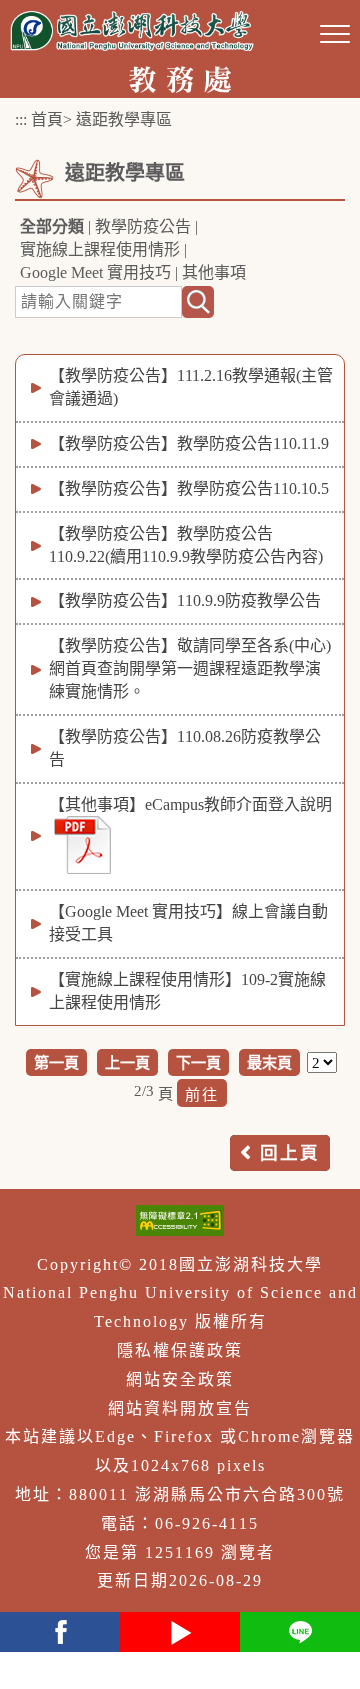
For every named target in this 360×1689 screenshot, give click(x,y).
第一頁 (56, 1062)
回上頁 (290, 1153)
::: (21, 119)
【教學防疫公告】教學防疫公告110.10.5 (189, 488)
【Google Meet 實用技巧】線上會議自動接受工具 (188, 923)
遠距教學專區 (124, 119)
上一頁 (127, 1062)
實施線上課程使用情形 (100, 249)
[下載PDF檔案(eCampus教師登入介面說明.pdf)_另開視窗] (82, 845)
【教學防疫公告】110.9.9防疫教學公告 (185, 600)
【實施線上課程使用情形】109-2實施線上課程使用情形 (187, 991)
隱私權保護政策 (180, 1350)
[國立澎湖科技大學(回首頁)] (132, 30)
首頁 (47, 119)
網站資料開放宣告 (180, 1408)
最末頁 (269, 1062)
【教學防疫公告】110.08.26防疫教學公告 (185, 748)
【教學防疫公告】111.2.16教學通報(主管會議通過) (191, 387)
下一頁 (198, 1062)
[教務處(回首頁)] (180, 77)
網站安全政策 (180, 1379)
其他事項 (214, 272)
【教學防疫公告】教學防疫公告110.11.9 (189, 443)
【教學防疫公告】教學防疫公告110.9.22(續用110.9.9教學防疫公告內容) (186, 545)
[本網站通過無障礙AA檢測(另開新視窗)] (180, 1220)
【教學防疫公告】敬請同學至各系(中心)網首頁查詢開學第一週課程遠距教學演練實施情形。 (190, 668)
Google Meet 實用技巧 (95, 272)
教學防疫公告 (143, 226)
